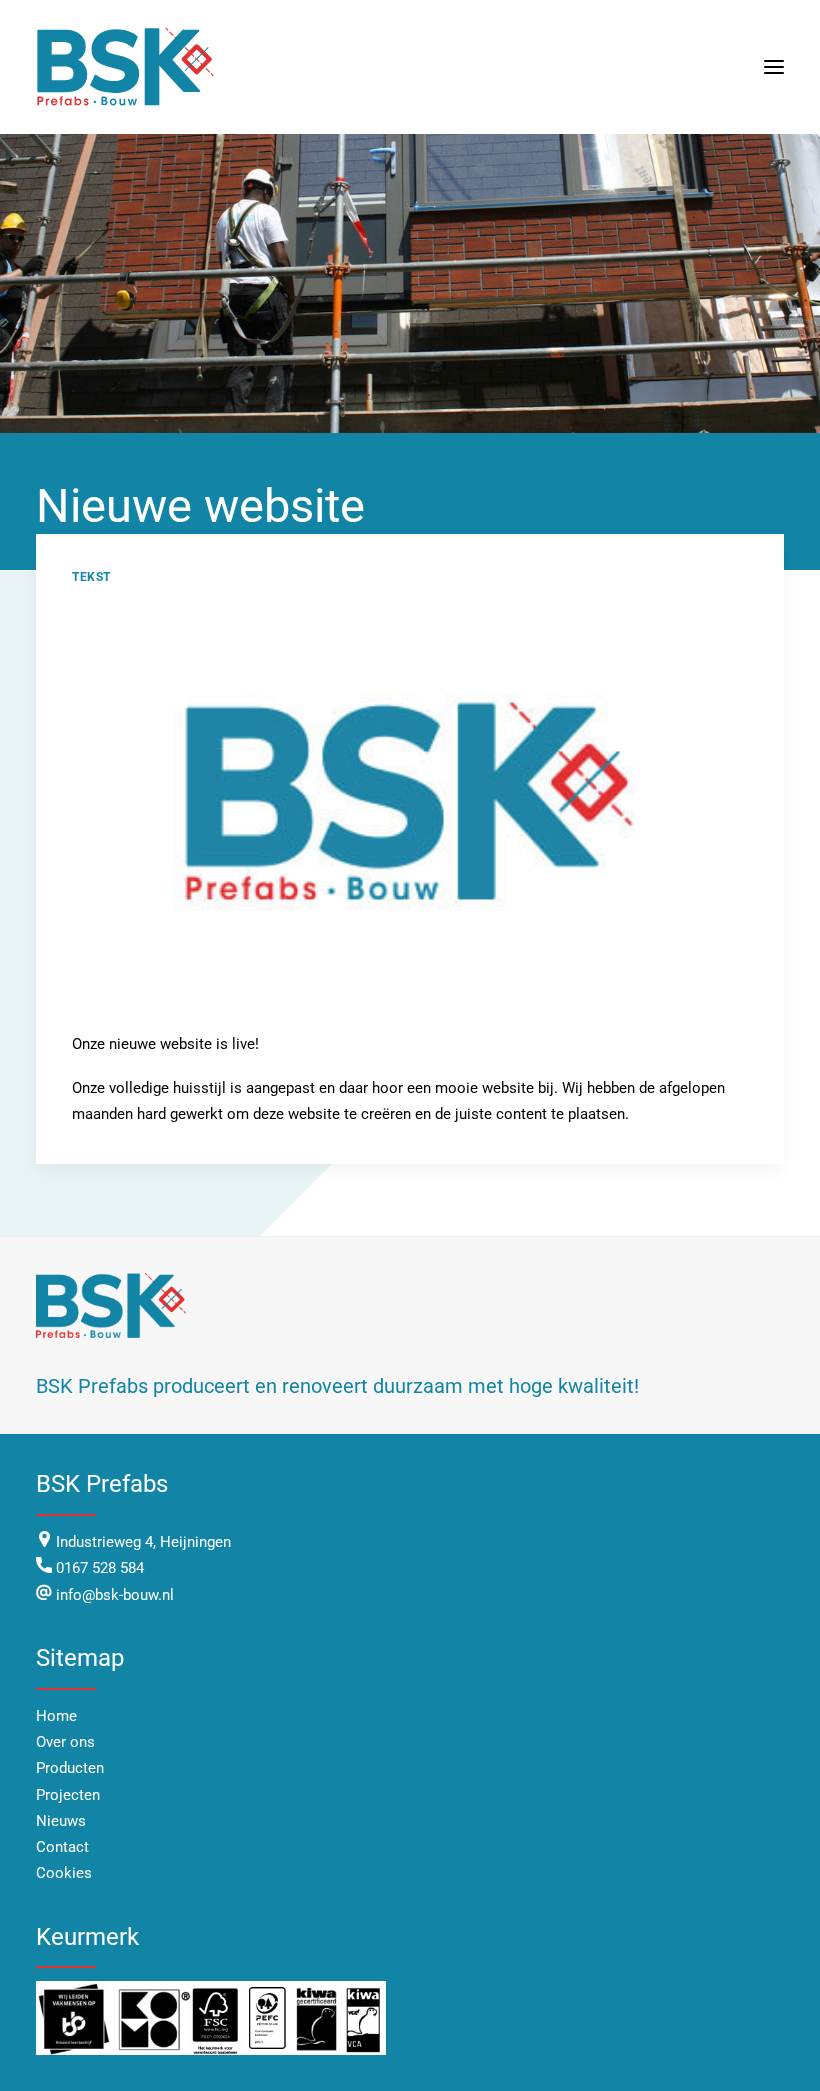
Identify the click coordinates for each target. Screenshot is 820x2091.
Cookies (64, 1873)
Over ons (65, 1742)
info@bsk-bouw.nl (113, 1595)
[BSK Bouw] (128, 67)
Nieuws (61, 1821)
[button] (774, 67)
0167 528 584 (100, 1568)
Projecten (68, 1795)
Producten (70, 1768)
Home (56, 1716)
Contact (62, 1847)
